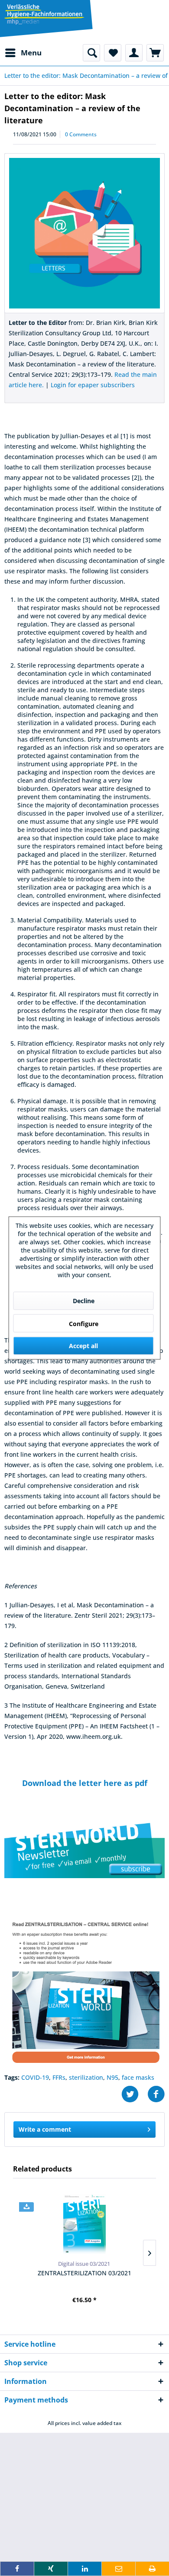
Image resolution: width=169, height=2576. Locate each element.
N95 (112, 2077)
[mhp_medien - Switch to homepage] (44, 15)
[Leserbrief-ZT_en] (84, 233)
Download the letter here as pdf (85, 1783)
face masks (138, 2077)
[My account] (134, 53)
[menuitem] (23, 53)
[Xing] (51, 2569)
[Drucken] (152, 2569)
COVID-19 (35, 2077)
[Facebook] (17, 2569)
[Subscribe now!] (84, 1850)
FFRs (59, 2077)
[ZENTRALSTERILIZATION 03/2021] (84, 2224)
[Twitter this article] (134, 2094)
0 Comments (81, 134)
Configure (84, 1324)
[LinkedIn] (85, 2569)
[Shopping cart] (155, 53)
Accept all (83, 1346)
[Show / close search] (91, 53)
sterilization (86, 2077)
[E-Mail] (119, 2569)
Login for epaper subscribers (93, 385)
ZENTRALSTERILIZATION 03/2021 (84, 2273)
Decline (84, 1301)
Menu (31, 53)
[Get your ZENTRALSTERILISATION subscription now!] (84, 1990)
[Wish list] (113, 53)
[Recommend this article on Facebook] (156, 2094)
